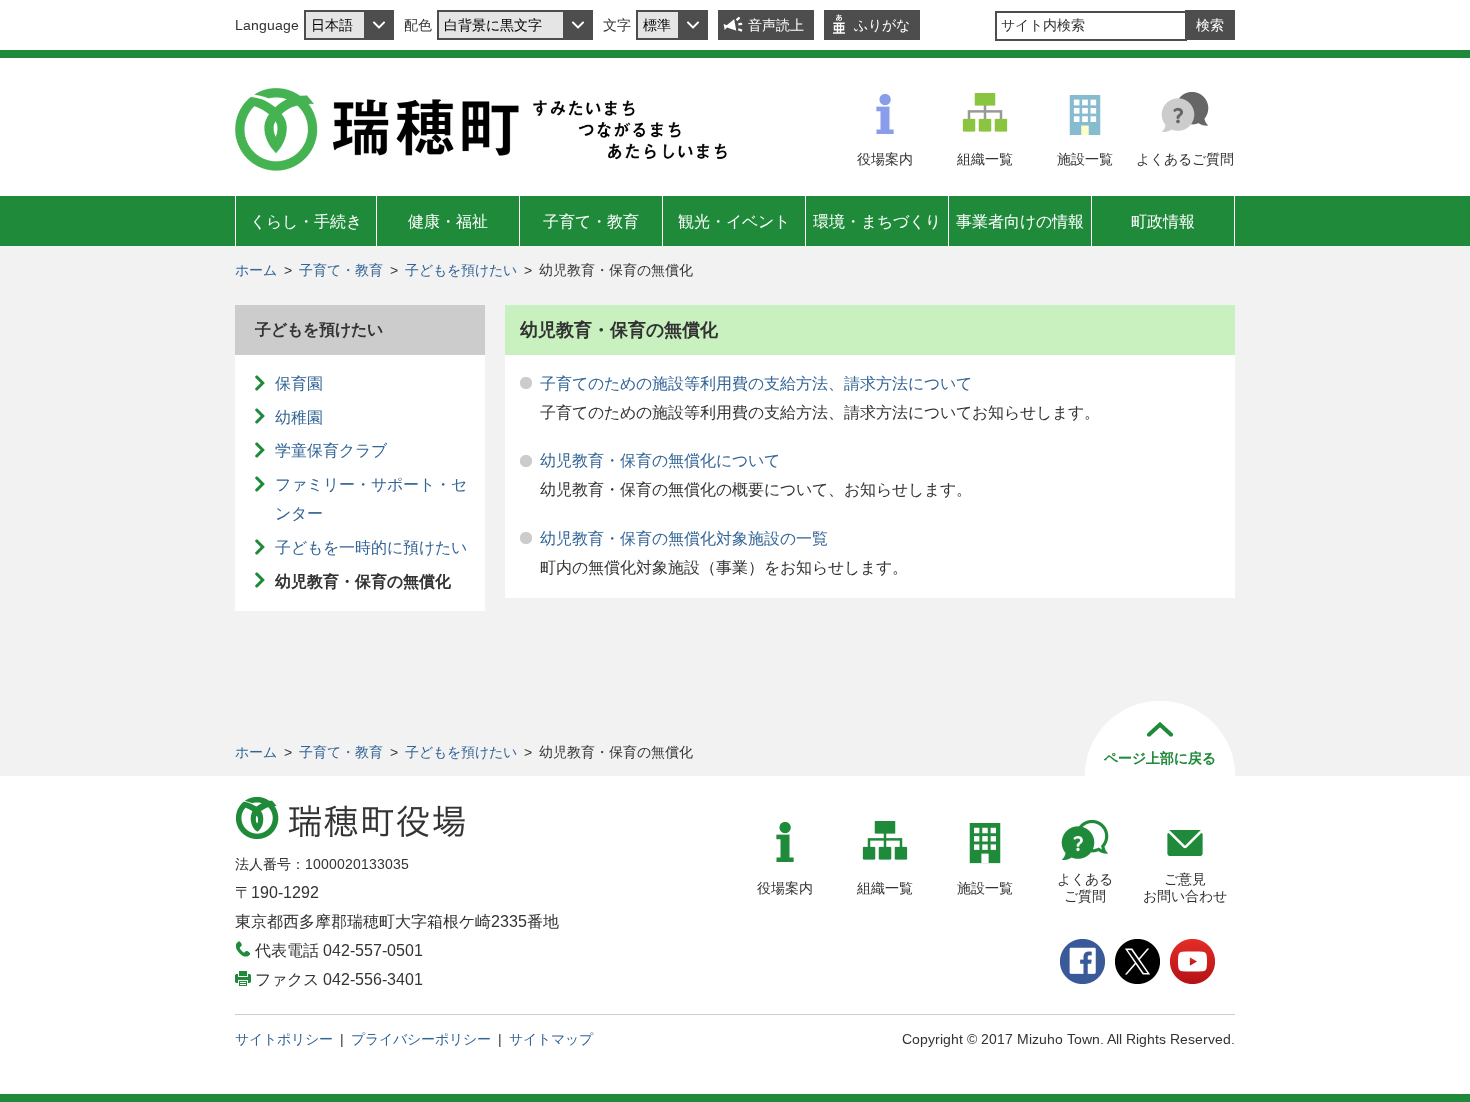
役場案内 (885, 159)
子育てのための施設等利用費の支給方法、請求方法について (756, 383)
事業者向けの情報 (1020, 221)
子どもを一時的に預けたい (371, 547)
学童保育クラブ (331, 450)
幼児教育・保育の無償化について (660, 460)
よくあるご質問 (1185, 159)
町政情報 (1163, 221)
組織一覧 (985, 159)
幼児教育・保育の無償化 (363, 581)
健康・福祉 (448, 221)
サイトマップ (551, 1039)
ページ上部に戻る (1160, 758)
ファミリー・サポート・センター (371, 499)
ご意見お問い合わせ (1185, 887)
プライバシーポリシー (421, 1039)
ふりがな (882, 25)
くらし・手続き (306, 221)
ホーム (256, 270)
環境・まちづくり (877, 221)
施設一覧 (1085, 159)
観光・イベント (734, 221)
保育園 (299, 383)
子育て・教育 (591, 221)
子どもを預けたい (461, 270)
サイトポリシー (284, 1039)
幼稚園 (299, 417)
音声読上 (776, 25)
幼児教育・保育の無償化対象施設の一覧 (684, 538)
